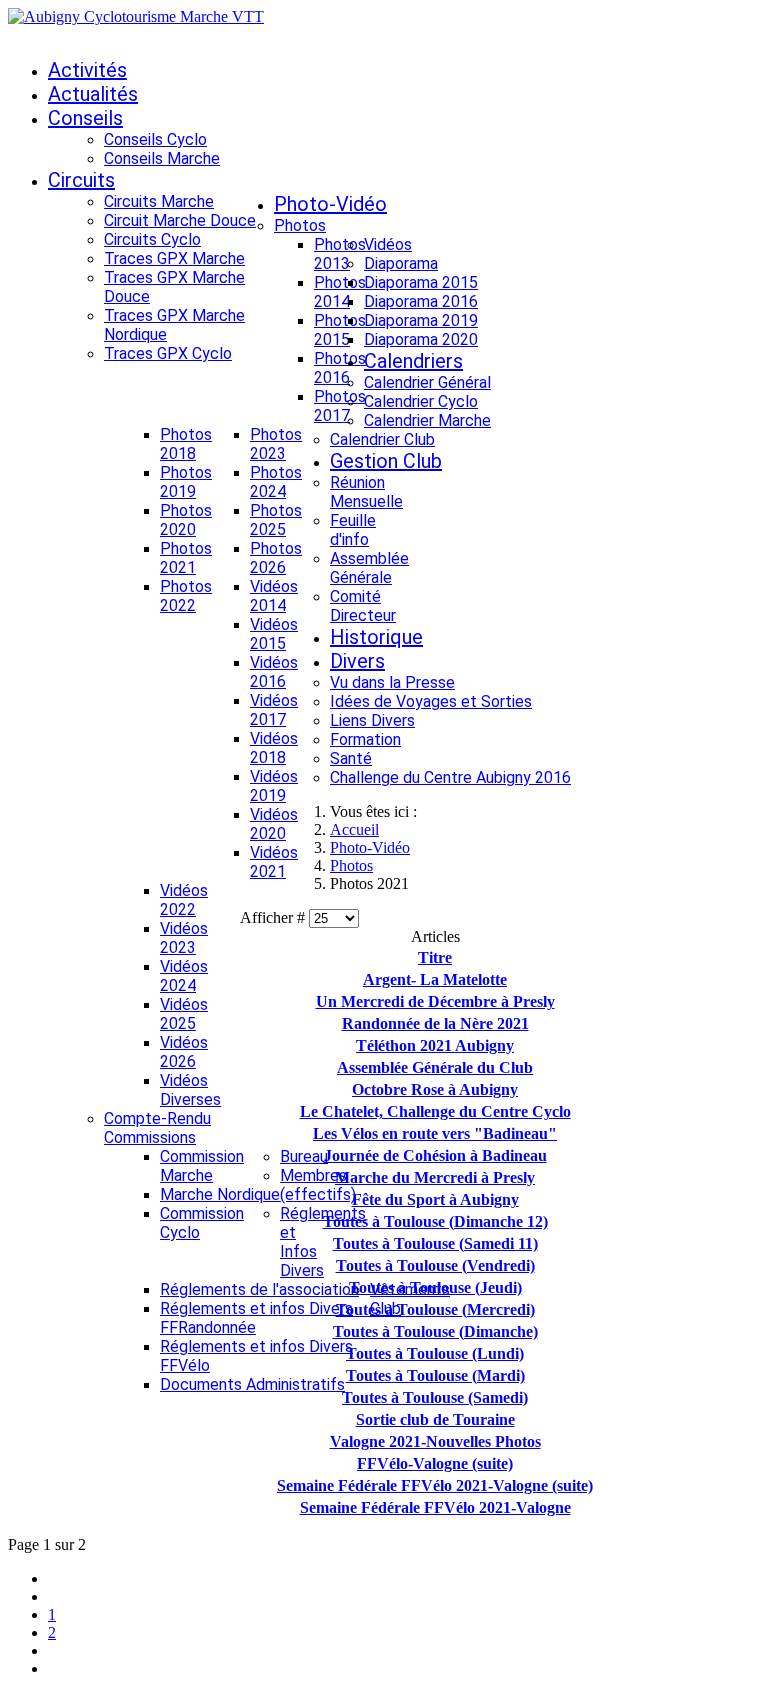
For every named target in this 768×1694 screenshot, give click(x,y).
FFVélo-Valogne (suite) (435, 1463)
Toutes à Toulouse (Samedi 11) (435, 1243)
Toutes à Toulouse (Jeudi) (435, 1287)
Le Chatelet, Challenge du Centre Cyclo (435, 1111)
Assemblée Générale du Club (435, 1067)
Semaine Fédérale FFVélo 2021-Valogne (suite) (435, 1485)
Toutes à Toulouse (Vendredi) (435, 1265)
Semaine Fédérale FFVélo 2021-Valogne (435, 1507)
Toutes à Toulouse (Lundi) (435, 1353)
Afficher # (274, 917)
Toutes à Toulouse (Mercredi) (435, 1309)
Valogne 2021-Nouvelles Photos (435, 1441)
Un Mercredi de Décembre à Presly (435, 1001)
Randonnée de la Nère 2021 (435, 1023)
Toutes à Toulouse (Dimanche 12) (435, 1221)
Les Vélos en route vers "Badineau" (435, 1133)
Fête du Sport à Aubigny (435, 1199)
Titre (435, 957)
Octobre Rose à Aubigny (435, 1089)
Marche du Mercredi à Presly (435, 1177)
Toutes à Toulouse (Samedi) (435, 1397)
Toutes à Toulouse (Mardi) (435, 1375)
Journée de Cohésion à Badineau (435, 1155)
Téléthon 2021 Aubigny (435, 1045)
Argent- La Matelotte (435, 979)
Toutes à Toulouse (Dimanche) (435, 1331)
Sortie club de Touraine (435, 1419)
